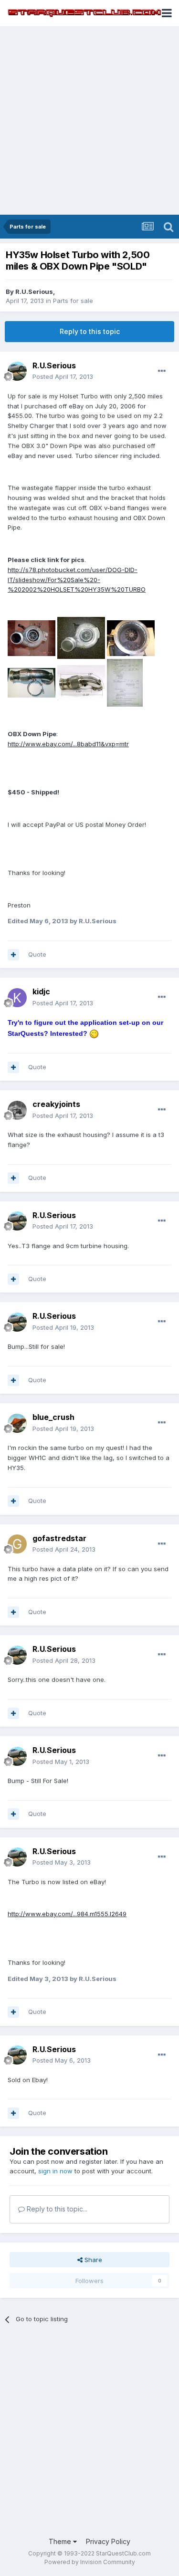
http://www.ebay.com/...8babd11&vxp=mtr (68, 744)
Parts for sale (73, 301)
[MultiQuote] (13, 955)
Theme (61, 2541)
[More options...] (162, 371)
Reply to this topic (90, 331)
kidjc (41, 991)
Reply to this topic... (56, 2209)
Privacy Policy (108, 2541)
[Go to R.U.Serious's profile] (17, 371)
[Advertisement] (89, 120)
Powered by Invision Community (90, 2562)
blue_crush (53, 1417)
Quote (37, 954)
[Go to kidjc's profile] (17, 998)
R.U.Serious (34, 292)
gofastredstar (59, 1538)
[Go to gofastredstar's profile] (17, 1544)
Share (92, 2260)
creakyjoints (56, 1104)
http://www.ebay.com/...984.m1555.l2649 (67, 1914)
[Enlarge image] (94, 1033)
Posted (63, 376)
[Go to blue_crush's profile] (17, 1423)
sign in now (55, 2171)
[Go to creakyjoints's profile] (17, 1110)
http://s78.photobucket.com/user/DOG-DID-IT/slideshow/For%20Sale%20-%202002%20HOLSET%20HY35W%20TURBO (77, 580)
